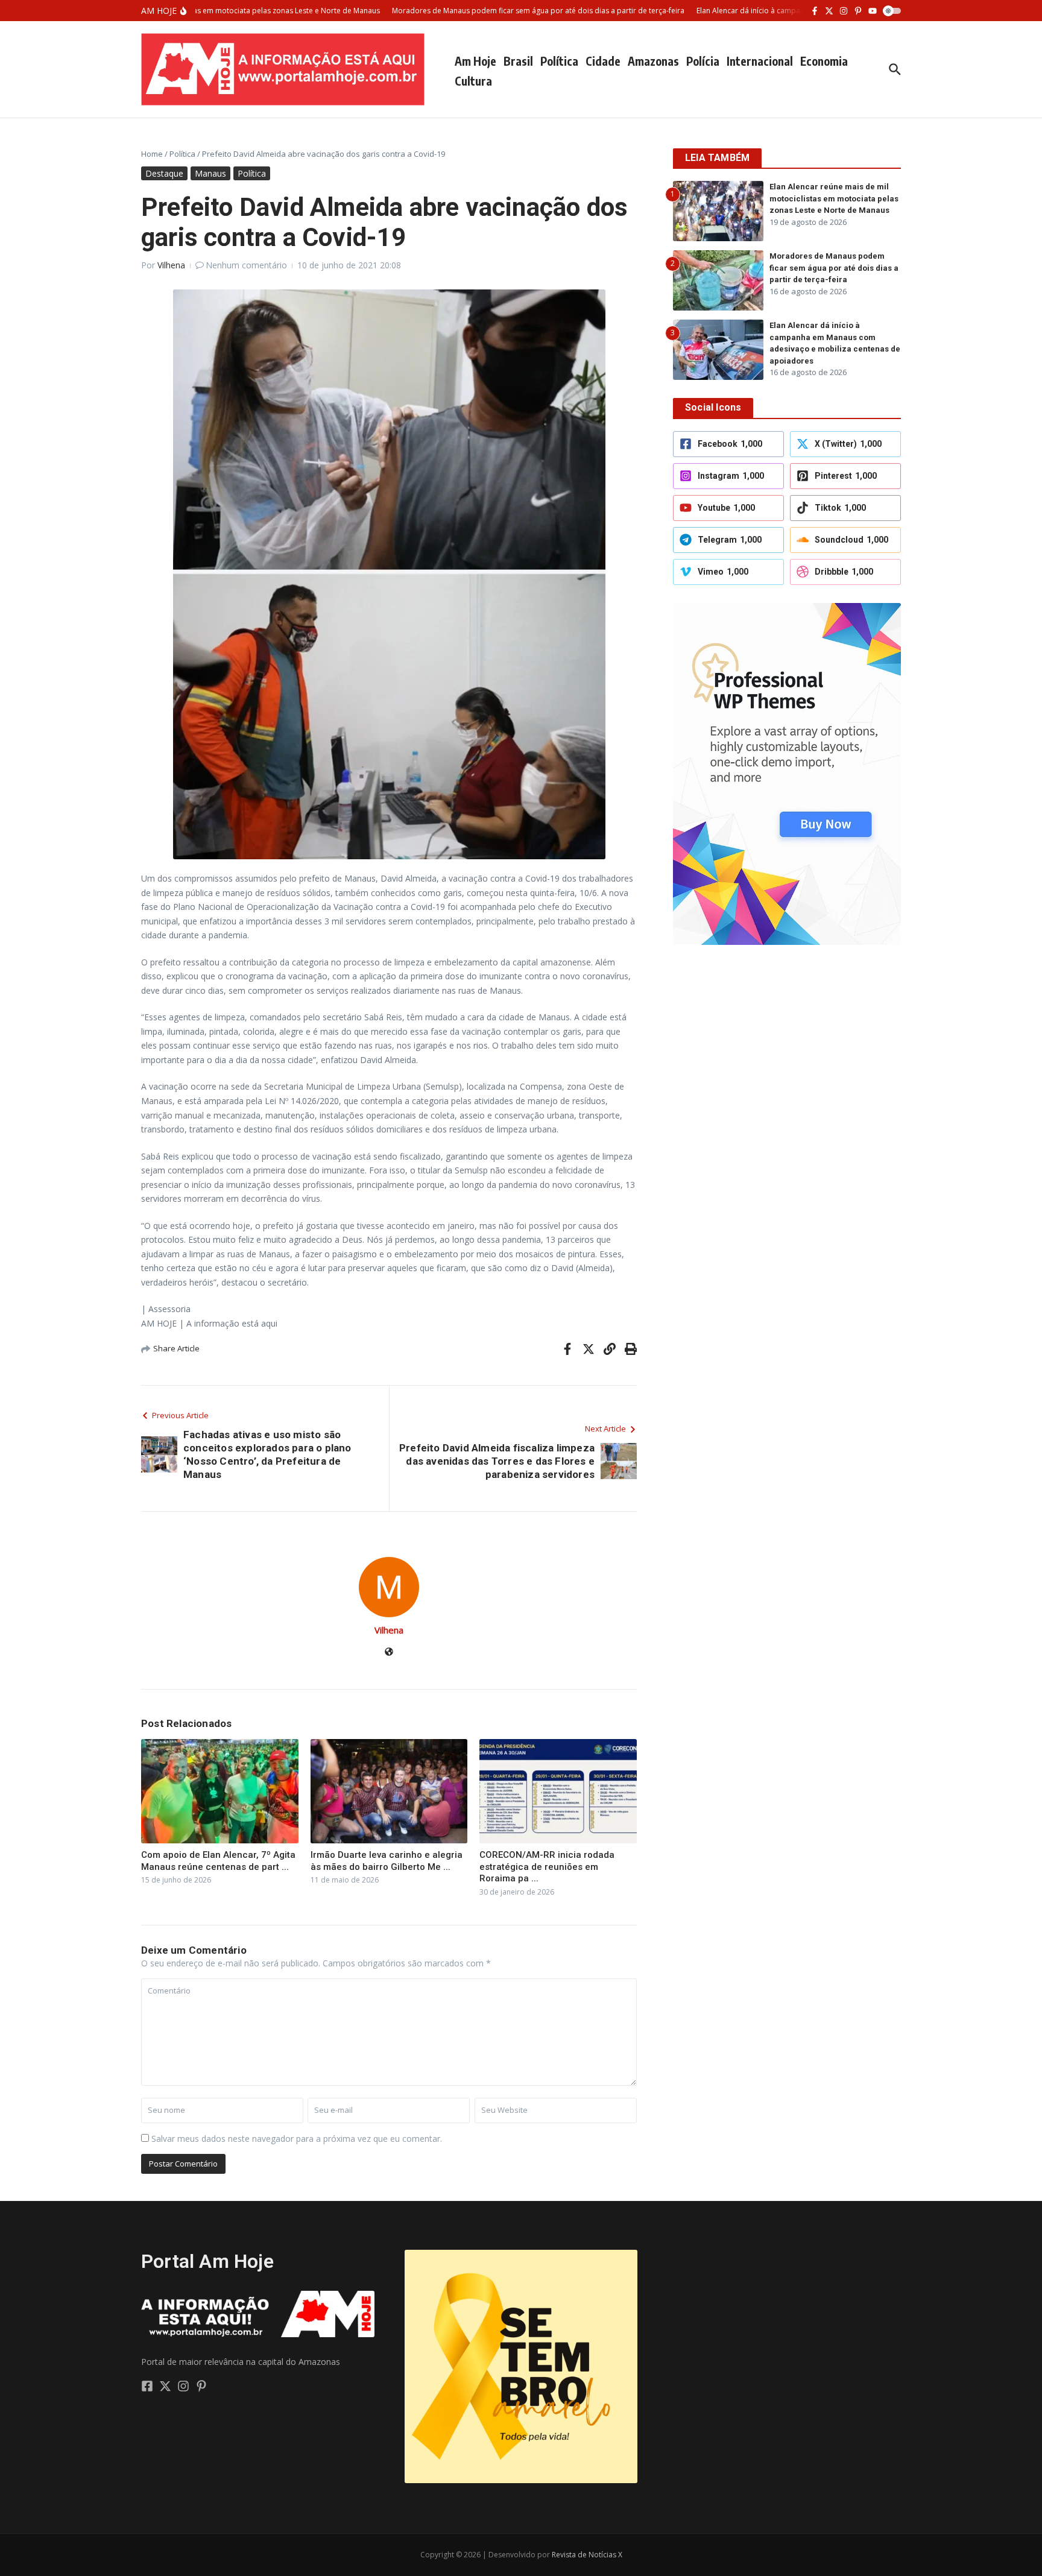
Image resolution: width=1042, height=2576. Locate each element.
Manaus (210, 173)
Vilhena (171, 265)
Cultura (473, 81)
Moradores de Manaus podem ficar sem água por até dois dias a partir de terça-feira (834, 268)
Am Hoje (475, 61)
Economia (824, 61)
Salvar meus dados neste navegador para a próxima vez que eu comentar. (297, 2139)
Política (559, 61)
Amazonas (653, 61)
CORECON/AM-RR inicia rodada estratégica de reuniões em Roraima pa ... (547, 1867)
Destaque (164, 173)
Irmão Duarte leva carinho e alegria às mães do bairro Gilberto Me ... (387, 1861)
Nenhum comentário (246, 265)
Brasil (518, 61)
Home (152, 154)
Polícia (703, 61)
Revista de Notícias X (587, 2555)
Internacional (760, 61)
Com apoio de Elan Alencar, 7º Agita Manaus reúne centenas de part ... (218, 1861)
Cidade (603, 61)
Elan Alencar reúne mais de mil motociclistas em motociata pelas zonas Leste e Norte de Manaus (834, 198)
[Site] (389, 1653)
